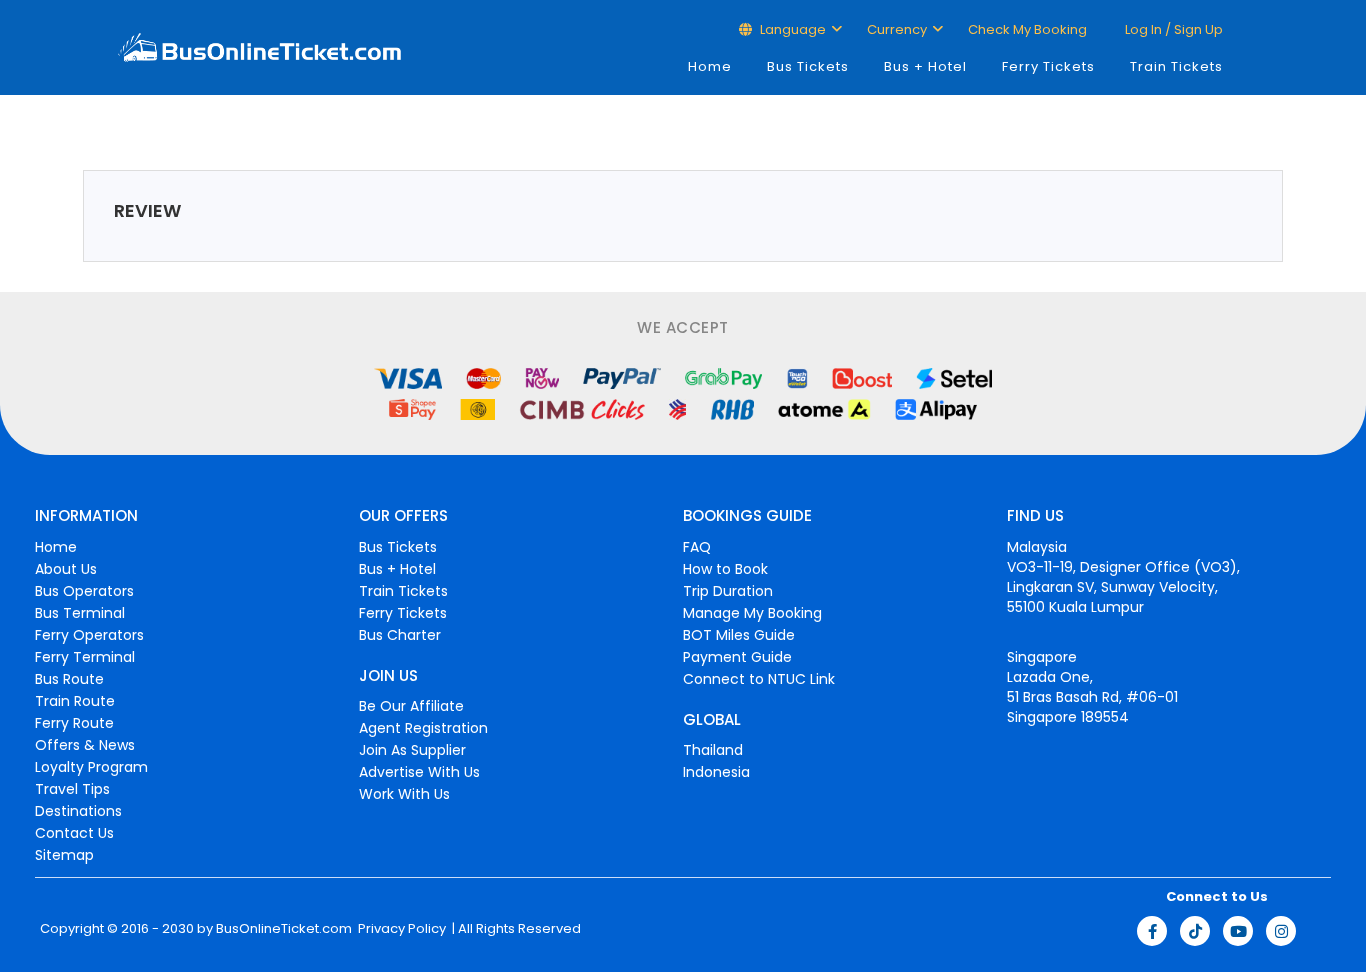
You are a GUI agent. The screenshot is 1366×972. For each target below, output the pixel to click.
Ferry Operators (89, 635)
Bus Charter (400, 635)
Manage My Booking (752, 613)
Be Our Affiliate (411, 706)
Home (710, 66)
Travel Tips (72, 789)
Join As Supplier (412, 750)
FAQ (697, 547)
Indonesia (716, 772)
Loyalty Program (91, 767)
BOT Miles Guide (739, 635)
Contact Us (74, 833)
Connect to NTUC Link (759, 679)
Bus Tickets (808, 66)
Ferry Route (74, 723)
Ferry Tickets (1048, 66)
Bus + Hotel (925, 66)
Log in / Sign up (1172, 29)
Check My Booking (1027, 29)
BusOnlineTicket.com (284, 929)
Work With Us (404, 794)
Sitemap (64, 855)
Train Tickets (1176, 66)
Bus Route (69, 679)
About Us (66, 569)
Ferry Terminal (85, 657)
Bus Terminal (80, 613)
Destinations (78, 811)
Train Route (75, 701)
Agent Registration (423, 728)
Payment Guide (737, 657)
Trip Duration (728, 591)
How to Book (725, 569)
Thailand (713, 750)
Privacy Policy (400, 929)
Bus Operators (84, 591)
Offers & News (85, 745)
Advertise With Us (419, 772)
